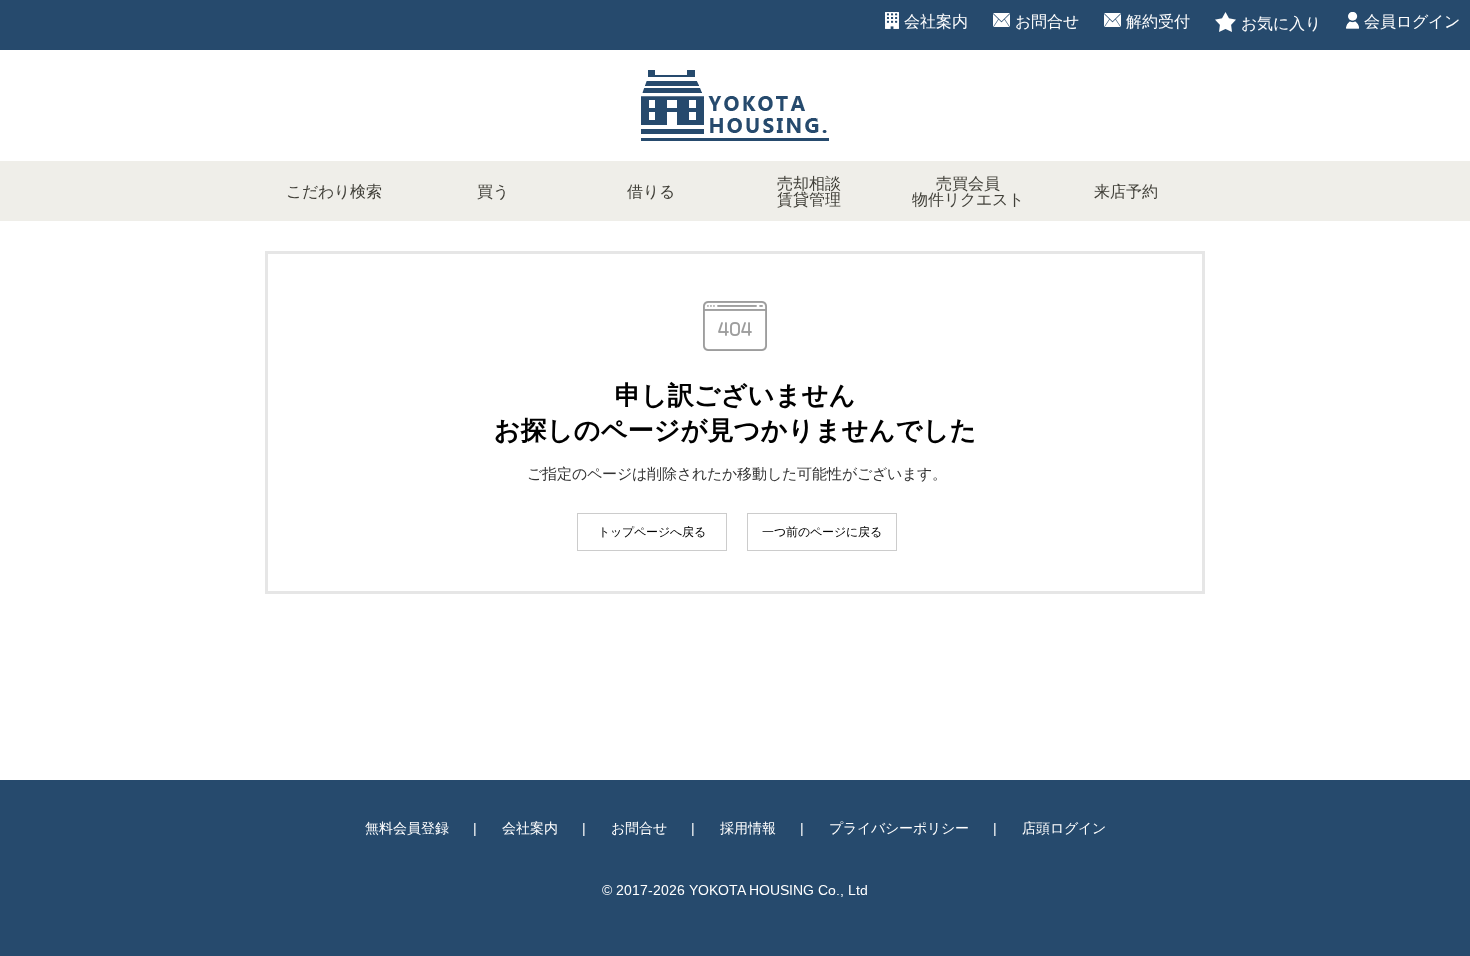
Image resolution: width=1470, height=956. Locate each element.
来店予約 (1126, 191)
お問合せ (1047, 21)
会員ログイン (1412, 21)
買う (493, 191)
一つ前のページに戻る (822, 532)
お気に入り (1281, 23)
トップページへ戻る (652, 532)
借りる (651, 191)
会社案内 (936, 21)
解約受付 (1158, 21)
